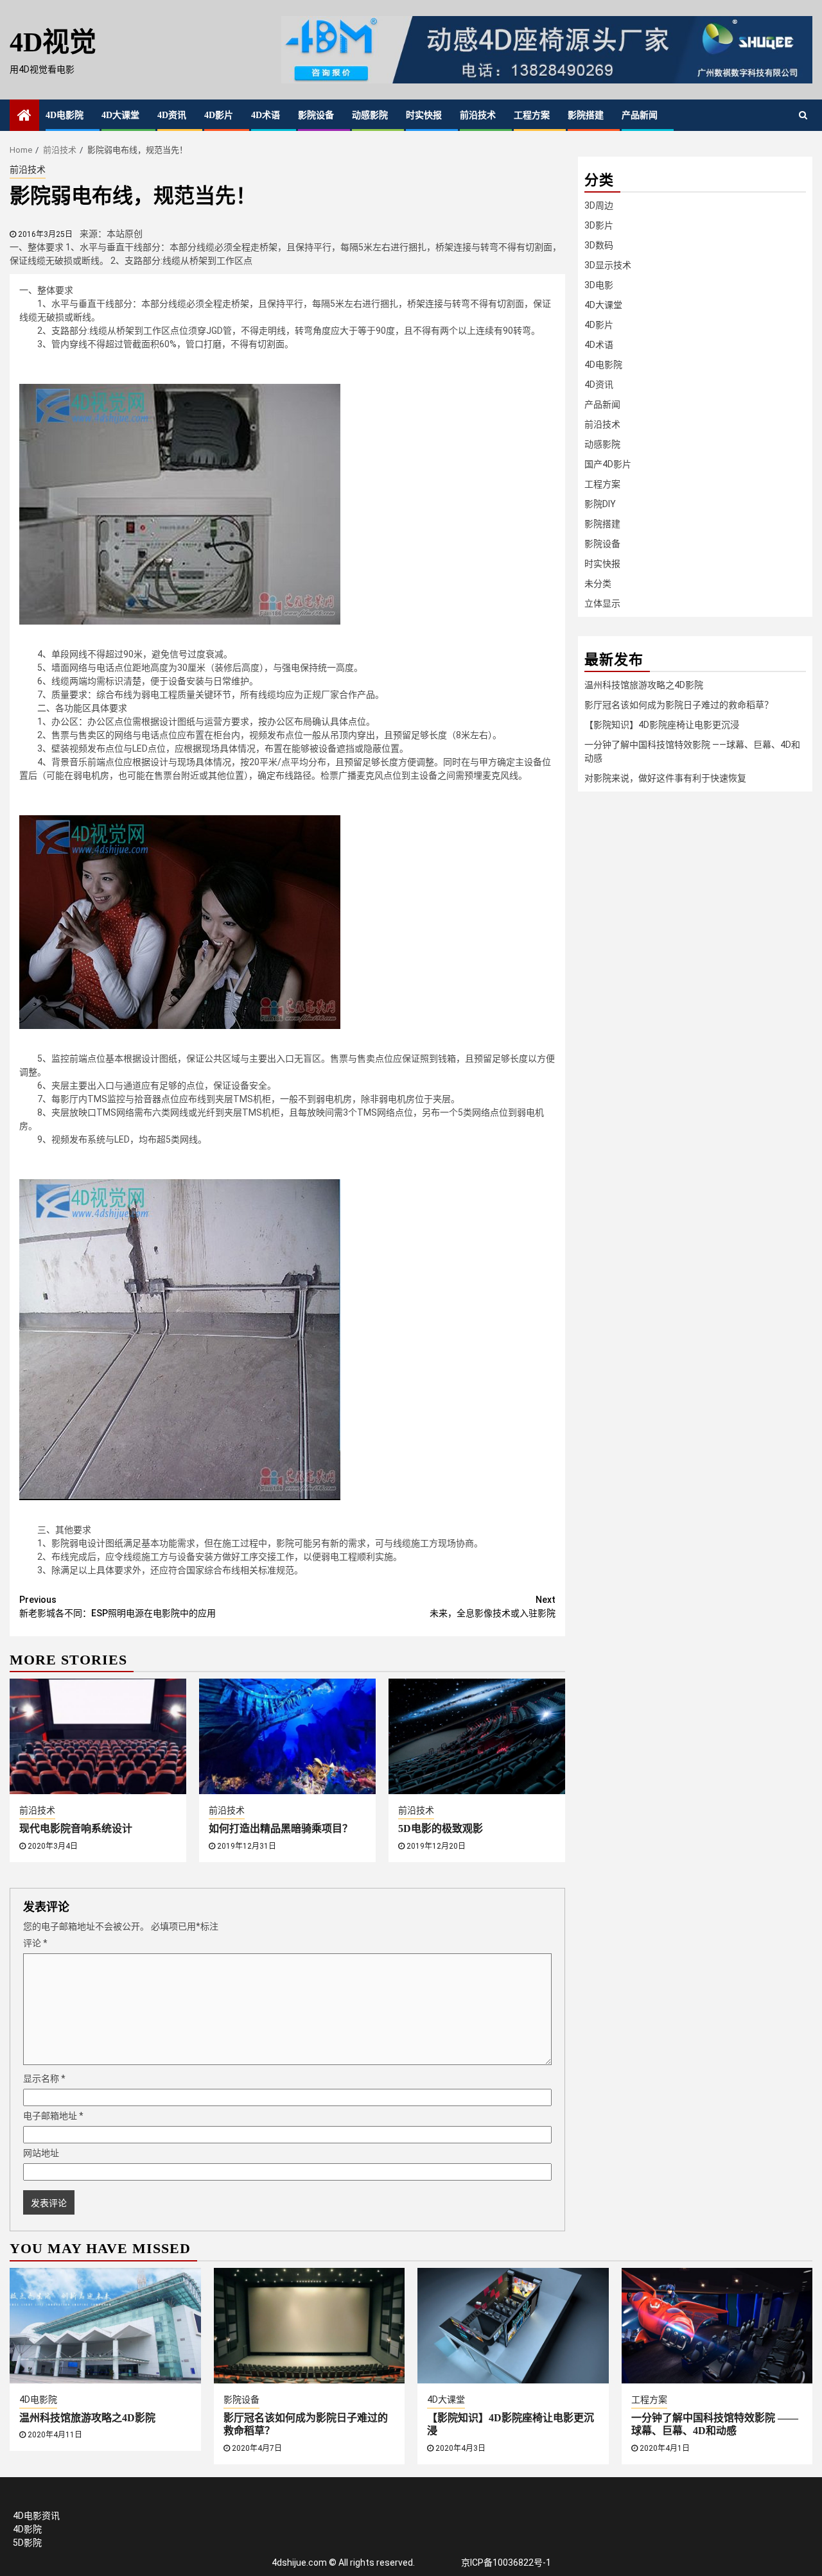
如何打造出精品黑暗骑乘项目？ (281, 1828)
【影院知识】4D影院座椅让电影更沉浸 (662, 725)
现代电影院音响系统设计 (76, 1828)
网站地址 (41, 2153)
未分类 (598, 583)
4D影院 (27, 2529)
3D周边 (599, 205)
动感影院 (370, 115)
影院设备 (316, 115)
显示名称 (44, 2079)
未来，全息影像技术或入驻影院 (493, 1606)
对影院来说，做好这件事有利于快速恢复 (665, 778)
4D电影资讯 (36, 2516)
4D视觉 (53, 42)
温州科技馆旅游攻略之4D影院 (644, 685)
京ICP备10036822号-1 (506, 2563)
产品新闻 (640, 115)
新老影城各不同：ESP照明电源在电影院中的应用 (118, 1606)
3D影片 (599, 225)
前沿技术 (478, 115)
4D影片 (219, 115)
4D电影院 (65, 115)
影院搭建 (586, 115)
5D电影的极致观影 (441, 1828)
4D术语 (266, 115)
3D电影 (599, 285)
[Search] (803, 115)
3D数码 (599, 245)
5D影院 (27, 2543)
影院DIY (600, 504)
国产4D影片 (608, 464)
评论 (35, 1943)
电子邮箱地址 (53, 2116)
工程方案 (532, 115)
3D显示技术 (608, 265)
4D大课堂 (120, 115)
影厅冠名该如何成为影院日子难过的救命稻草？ (679, 705)
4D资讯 (172, 115)
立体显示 (602, 603)
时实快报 (424, 115)
